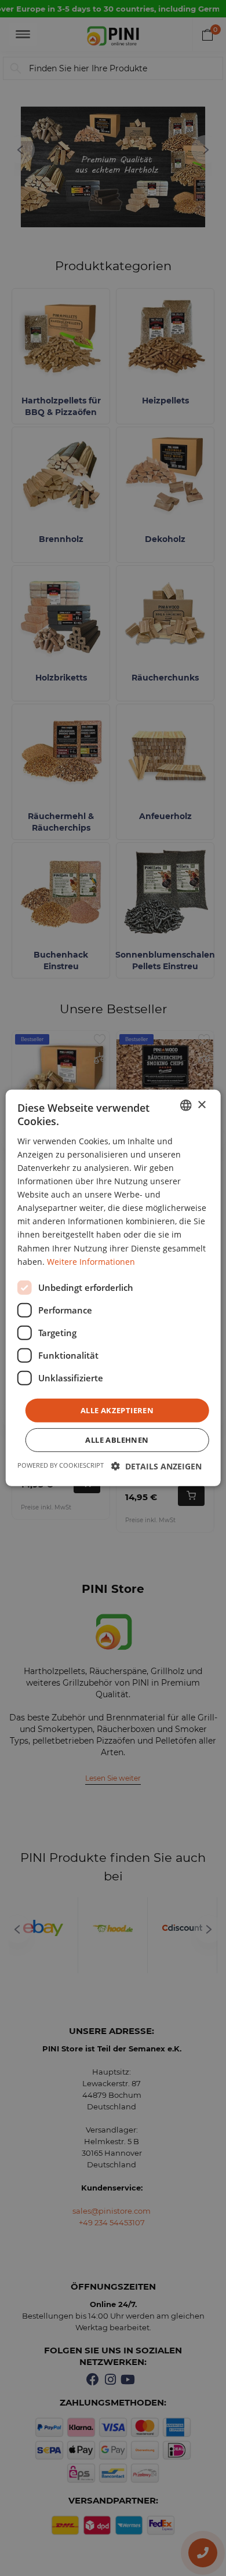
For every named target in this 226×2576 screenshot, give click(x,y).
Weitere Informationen (91, 1261)
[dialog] (113, 1288)
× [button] (201, 1105)
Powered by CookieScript (61, 1465)
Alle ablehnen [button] (117, 1440)
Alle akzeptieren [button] (117, 1410)
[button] (156, 1466)
